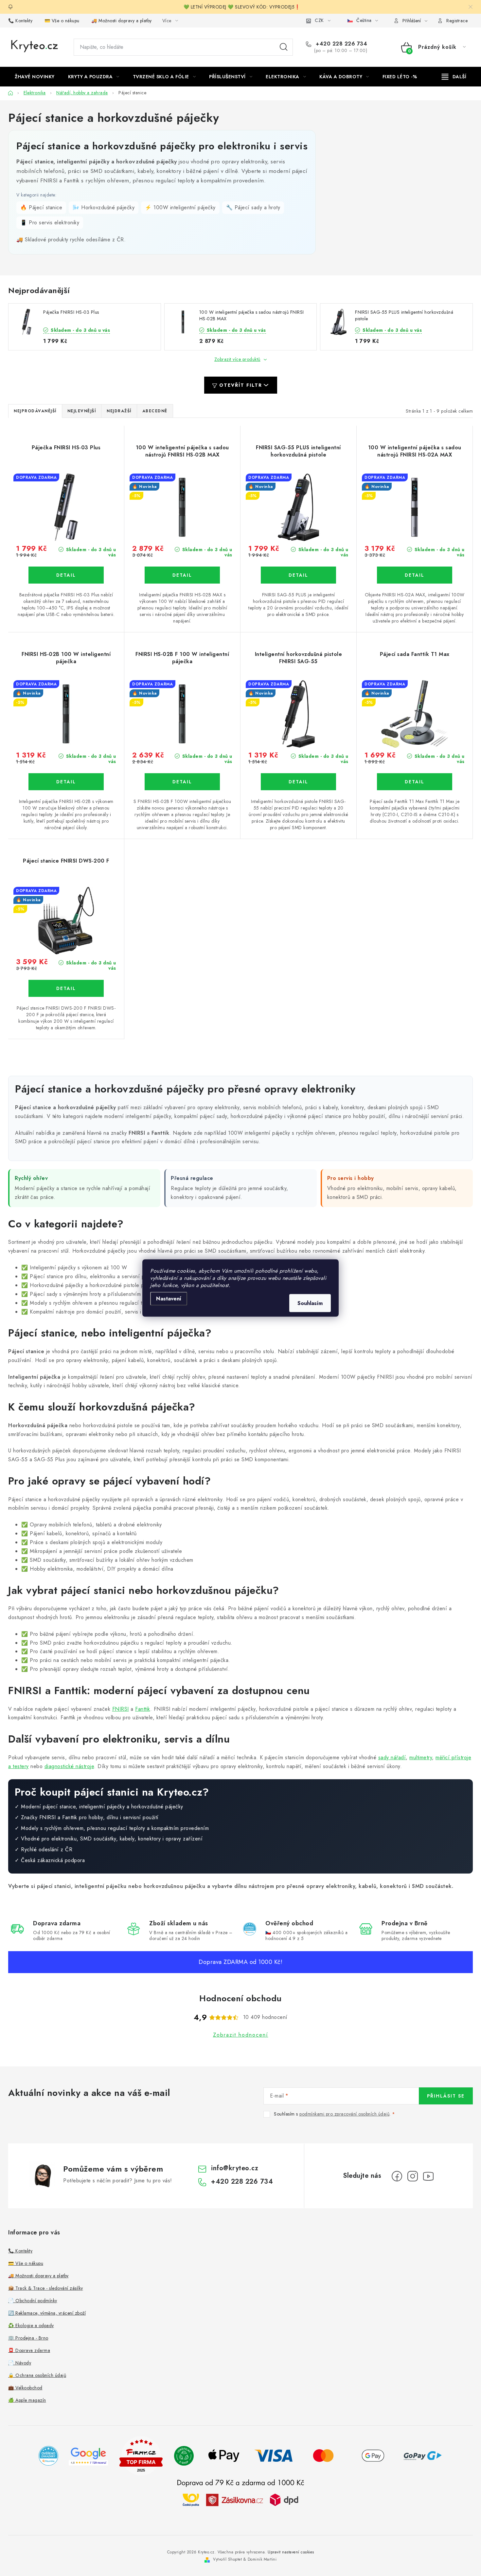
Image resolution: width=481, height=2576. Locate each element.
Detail (66, 575)
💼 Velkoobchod (25, 2388)
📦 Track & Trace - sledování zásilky (46, 2288)
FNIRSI (121, 1709)
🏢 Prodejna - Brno (28, 2338)
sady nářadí (392, 1757)
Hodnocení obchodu (240, 1998)
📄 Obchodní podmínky (33, 2301)
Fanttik (143, 1709)
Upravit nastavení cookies (291, 2552)
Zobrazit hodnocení (241, 2035)
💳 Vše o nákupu (62, 21)
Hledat (284, 47)
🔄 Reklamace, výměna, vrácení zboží (47, 2313)
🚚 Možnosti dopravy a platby (122, 21)
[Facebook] (397, 2176)
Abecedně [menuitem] (155, 411)
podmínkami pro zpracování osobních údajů (344, 2114)
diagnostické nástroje (69, 1766)
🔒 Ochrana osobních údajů (37, 2375)
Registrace (457, 21)
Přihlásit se (446, 2096)
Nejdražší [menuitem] (119, 411)
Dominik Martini (262, 2559)
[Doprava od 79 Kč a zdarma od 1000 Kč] (240, 2500)
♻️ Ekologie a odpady (31, 2325)
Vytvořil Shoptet (227, 2559)
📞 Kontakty (20, 21)
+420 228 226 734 (341, 44)
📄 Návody (20, 2363)
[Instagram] (413, 2176)
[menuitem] (35, 77)
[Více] (454, 77)
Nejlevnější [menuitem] (82, 411)
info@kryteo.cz (235, 2168)
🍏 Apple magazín (27, 2400)
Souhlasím (310, 1303)
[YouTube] (428, 2176)
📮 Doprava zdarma (29, 2350)
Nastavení (169, 1299)
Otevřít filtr (241, 385)
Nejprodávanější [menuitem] (35, 411)
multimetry (421, 1757)
